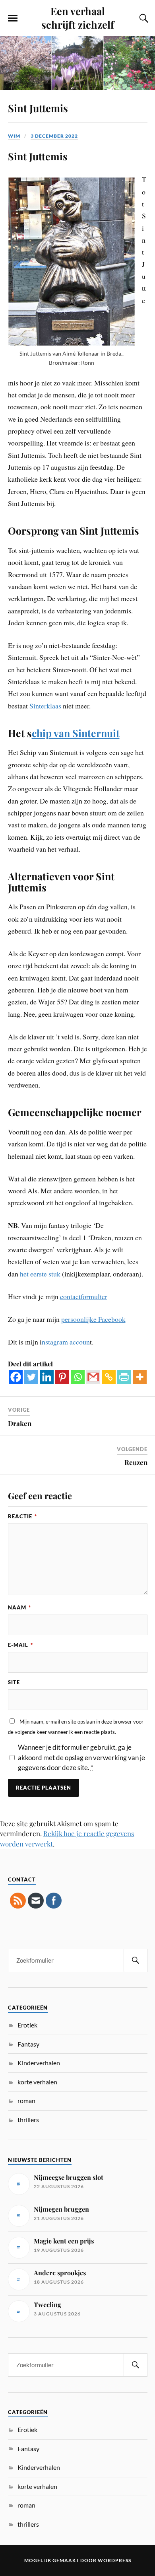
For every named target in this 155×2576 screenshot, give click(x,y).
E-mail (20, 1645)
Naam (19, 1607)
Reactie (22, 1516)
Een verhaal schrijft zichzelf (78, 18)
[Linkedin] (47, 1377)
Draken (20, 1423)
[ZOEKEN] (136, 1960)
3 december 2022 (54, 136)
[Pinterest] (62, 1377)
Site (14, 1682)
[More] (140, 1377)
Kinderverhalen (39, 2063)
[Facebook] (16, 1377)
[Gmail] (93, 1377)
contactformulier (84, 1296)
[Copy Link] (109, 1377)
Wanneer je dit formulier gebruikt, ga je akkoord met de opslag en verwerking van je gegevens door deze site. (81, 1757)
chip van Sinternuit (76, 733)
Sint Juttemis (38, 108)
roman (26, 2100)
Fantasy (28, 2044)
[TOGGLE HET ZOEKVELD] (143, 18)
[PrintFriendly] (124, 1377)
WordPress (114, 2560)
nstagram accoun (66, 1342)
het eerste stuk (40, 1274)
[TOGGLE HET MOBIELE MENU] (13, 18)
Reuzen (136, 1462)
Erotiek (27, 2025)
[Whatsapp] (78, 1377)
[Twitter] (31, 1377)
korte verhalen (37, 2082)
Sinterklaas (46, 706)
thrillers (28, 2120)
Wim (14, 136)
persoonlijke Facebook (93, 1319)
